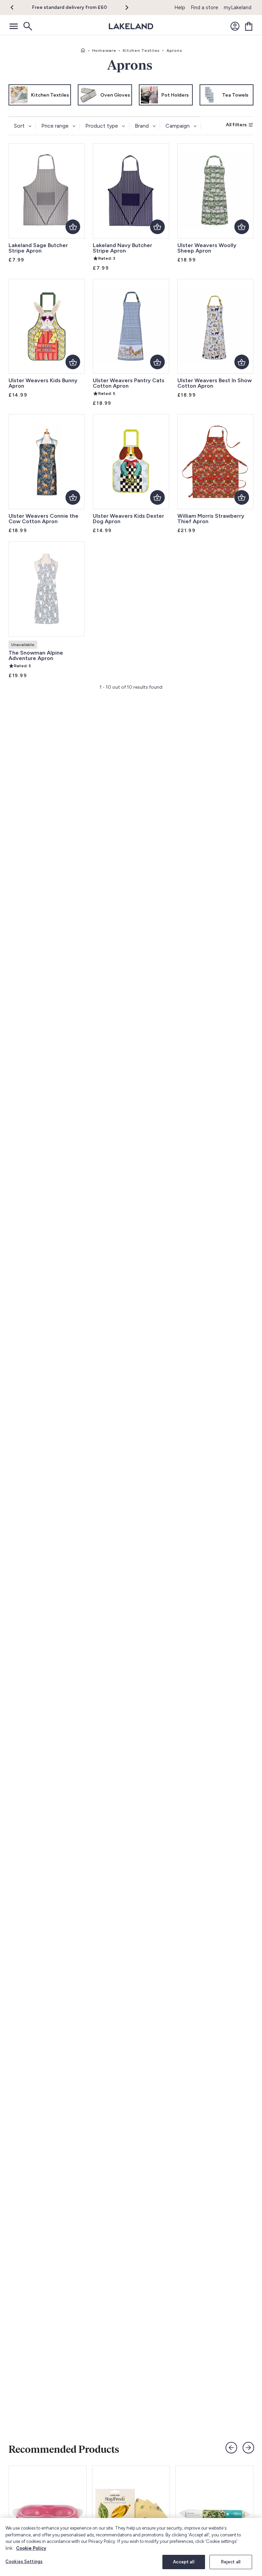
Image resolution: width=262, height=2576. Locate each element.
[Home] (83, 51)
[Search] (27, 26)
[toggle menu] (14, 26)
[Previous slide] (231, 2448)
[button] (16, 8)
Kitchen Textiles (141, 51)
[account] (235, 26)
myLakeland (238, 8)
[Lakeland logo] (131, 26)
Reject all (231, 2562)
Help (180, 8)
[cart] (249, 26)
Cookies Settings (24, 2561)
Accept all (184, 2562)
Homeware (104, 51)
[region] (131, 2547)
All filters (236, 125)
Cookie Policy (31, 2548)
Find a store (205, 8)
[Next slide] (248, 2448)
